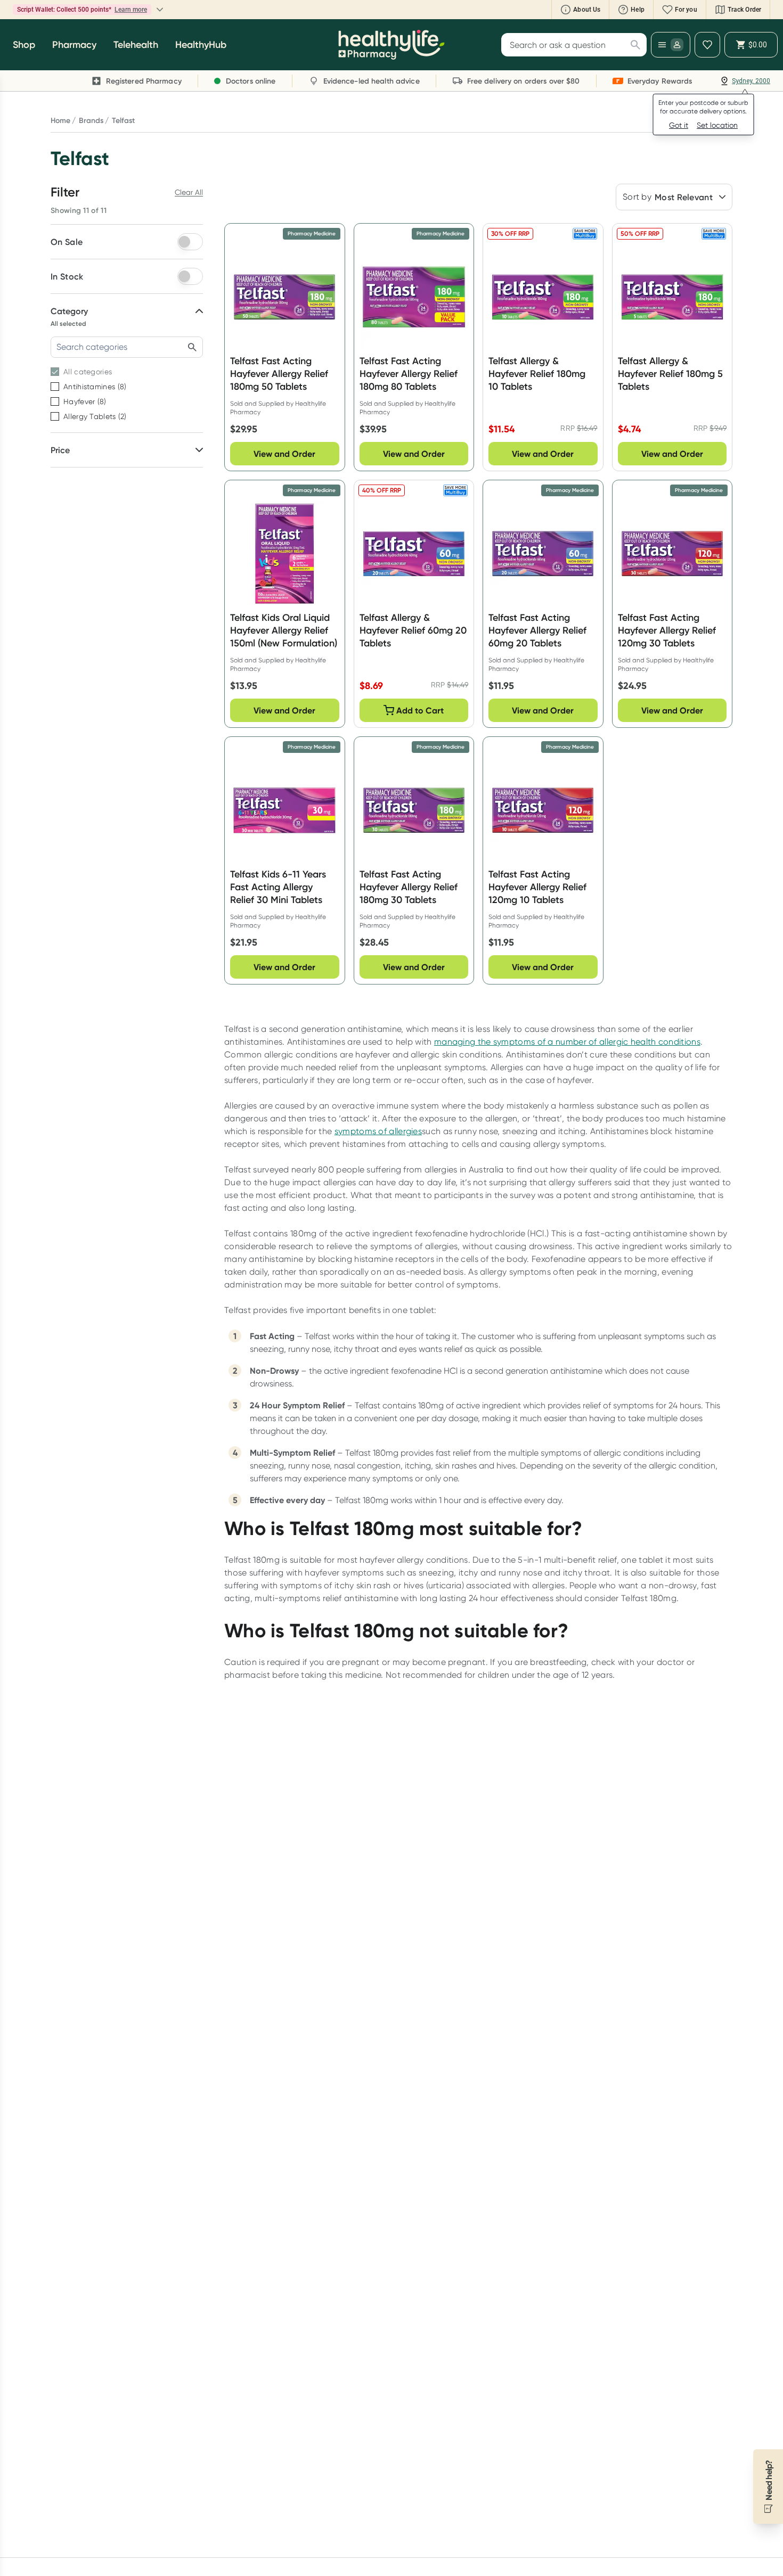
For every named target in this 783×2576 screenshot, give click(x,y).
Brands (91, 120)
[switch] (190, 242)
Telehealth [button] (136, 45)
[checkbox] (55, 372)
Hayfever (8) (85, 401)
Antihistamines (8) (95, 387)
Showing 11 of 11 (79, 210)
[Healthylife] (391, 45)
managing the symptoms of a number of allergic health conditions (567, 1042)
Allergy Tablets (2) (95, 416)
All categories (88, 372)
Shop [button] (24, 45)
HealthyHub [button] (201, 45)
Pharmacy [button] (74, 45)
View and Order (284, 454)
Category (69, 311)
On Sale (67, 242)
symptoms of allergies (378, 1131)
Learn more (195, 10)
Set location (717, 125)
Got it (679, 125)
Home (60, 120)
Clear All (189, 192)
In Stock (67, 276)
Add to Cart (420, 710)
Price (60, 450)
